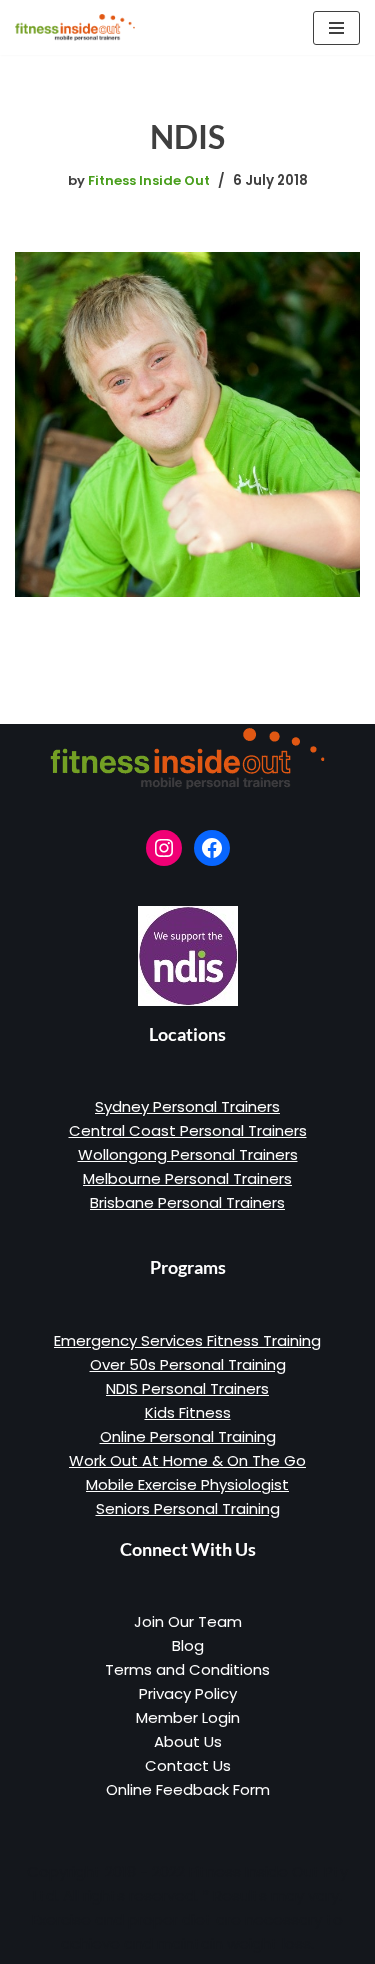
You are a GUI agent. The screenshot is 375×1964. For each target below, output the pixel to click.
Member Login (188, 1717)
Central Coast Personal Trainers (188, 1130)
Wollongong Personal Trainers (188, 1154)
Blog (188, 1645)
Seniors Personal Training (188, 1508)
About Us (188, 1741)
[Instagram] (164, 848)
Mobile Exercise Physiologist (187, 1484)
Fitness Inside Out (149, 180)
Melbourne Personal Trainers (187, 1178)
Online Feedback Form (188, 1789)
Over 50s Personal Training (188, 1364)
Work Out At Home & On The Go (187, 1460)
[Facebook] (212, 848)
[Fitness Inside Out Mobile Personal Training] (75, 27)
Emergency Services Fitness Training (187, 1340)
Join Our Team (188, 1621)
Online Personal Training (188, 1436)
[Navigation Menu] (336, 28)
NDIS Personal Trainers (187, 1388)
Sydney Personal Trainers (187, 1106)
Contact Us (188, 1765)
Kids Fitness (188, 1412)
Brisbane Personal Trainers (187, 1202)
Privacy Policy (188, 1693)
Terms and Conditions (187, 1669)
